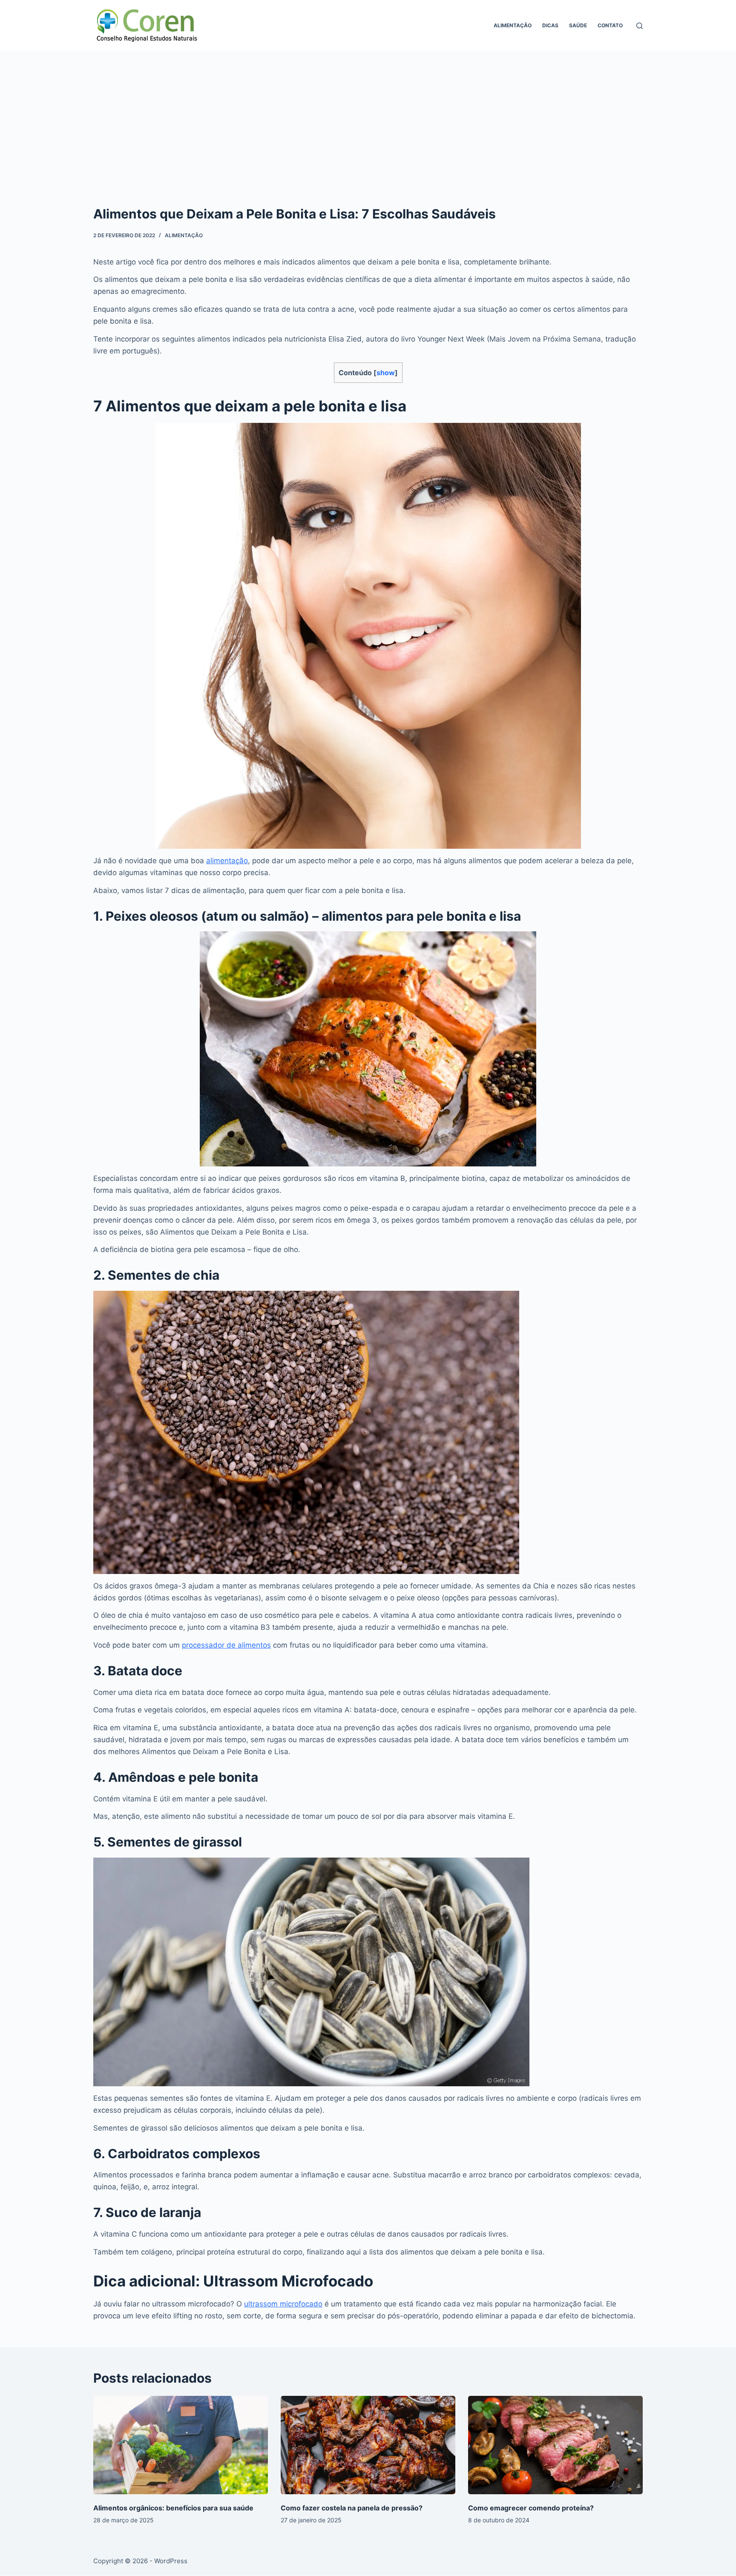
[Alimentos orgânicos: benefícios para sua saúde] (181, 2445)
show (386, 373)
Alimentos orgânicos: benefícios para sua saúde (173, 2508)
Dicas (550, 25)
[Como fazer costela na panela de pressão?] (368, 2445)
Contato (610, 25)
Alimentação (513, 25)
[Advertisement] (368, 115)
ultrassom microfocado (283, 2304)
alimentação (227, 861)
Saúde (578, 25)
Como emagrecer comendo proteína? (531, 2508)
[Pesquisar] (640, 26)
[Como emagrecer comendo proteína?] (555, 2445)
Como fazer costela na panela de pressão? (352, 2508)
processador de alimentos (226, 1645)
